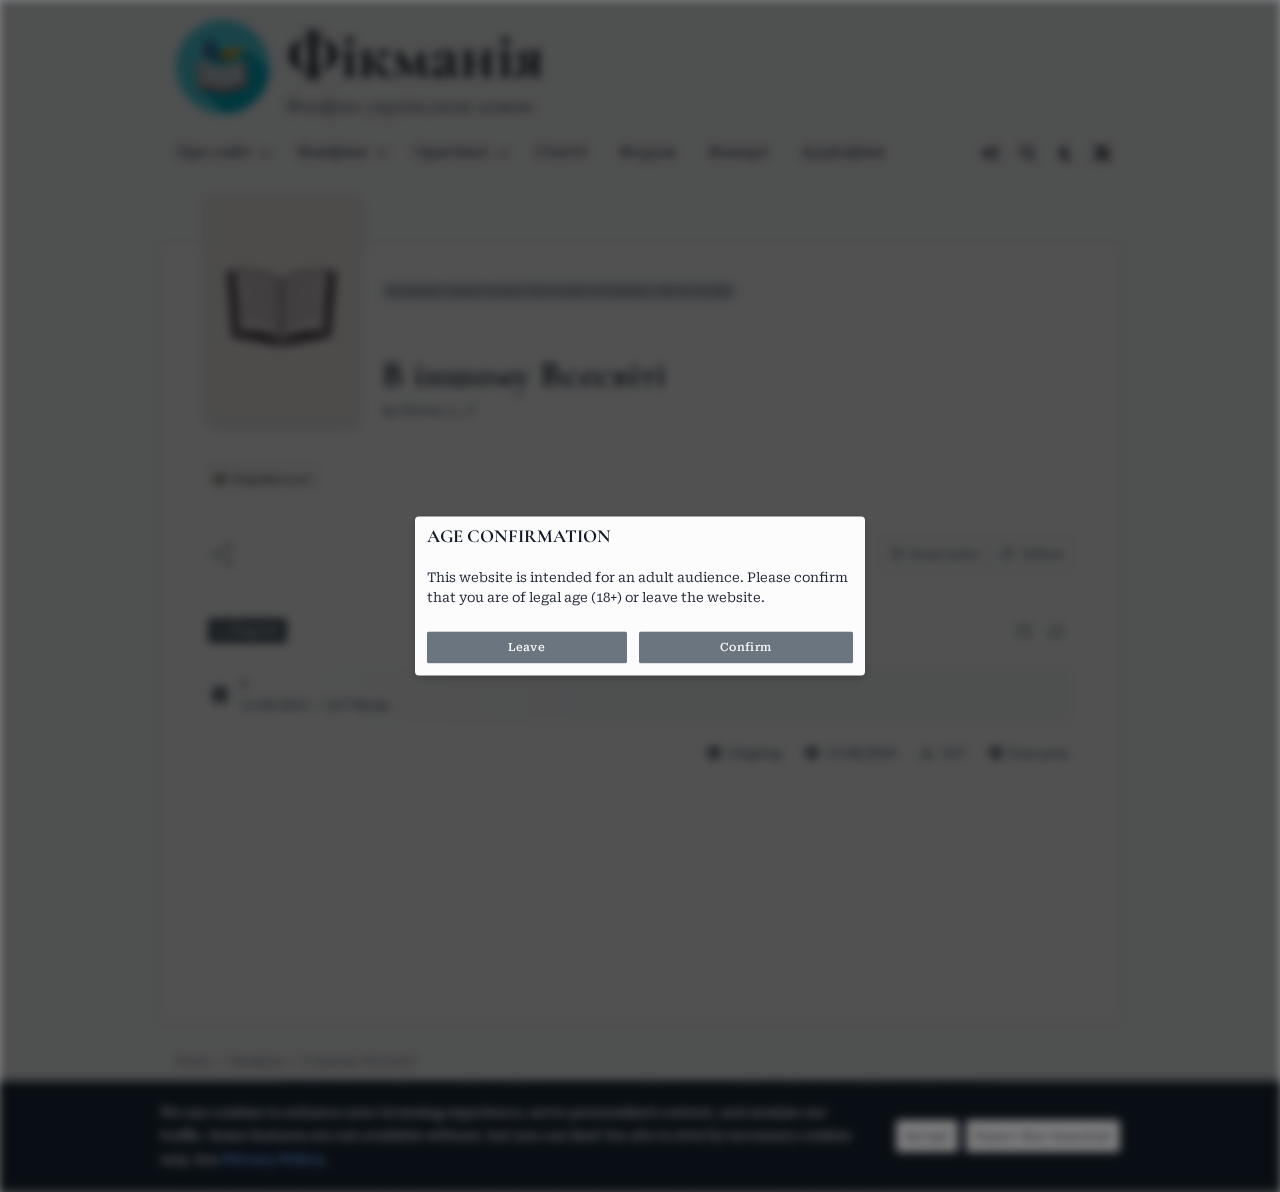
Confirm (746, 648)
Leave (526, 648)
